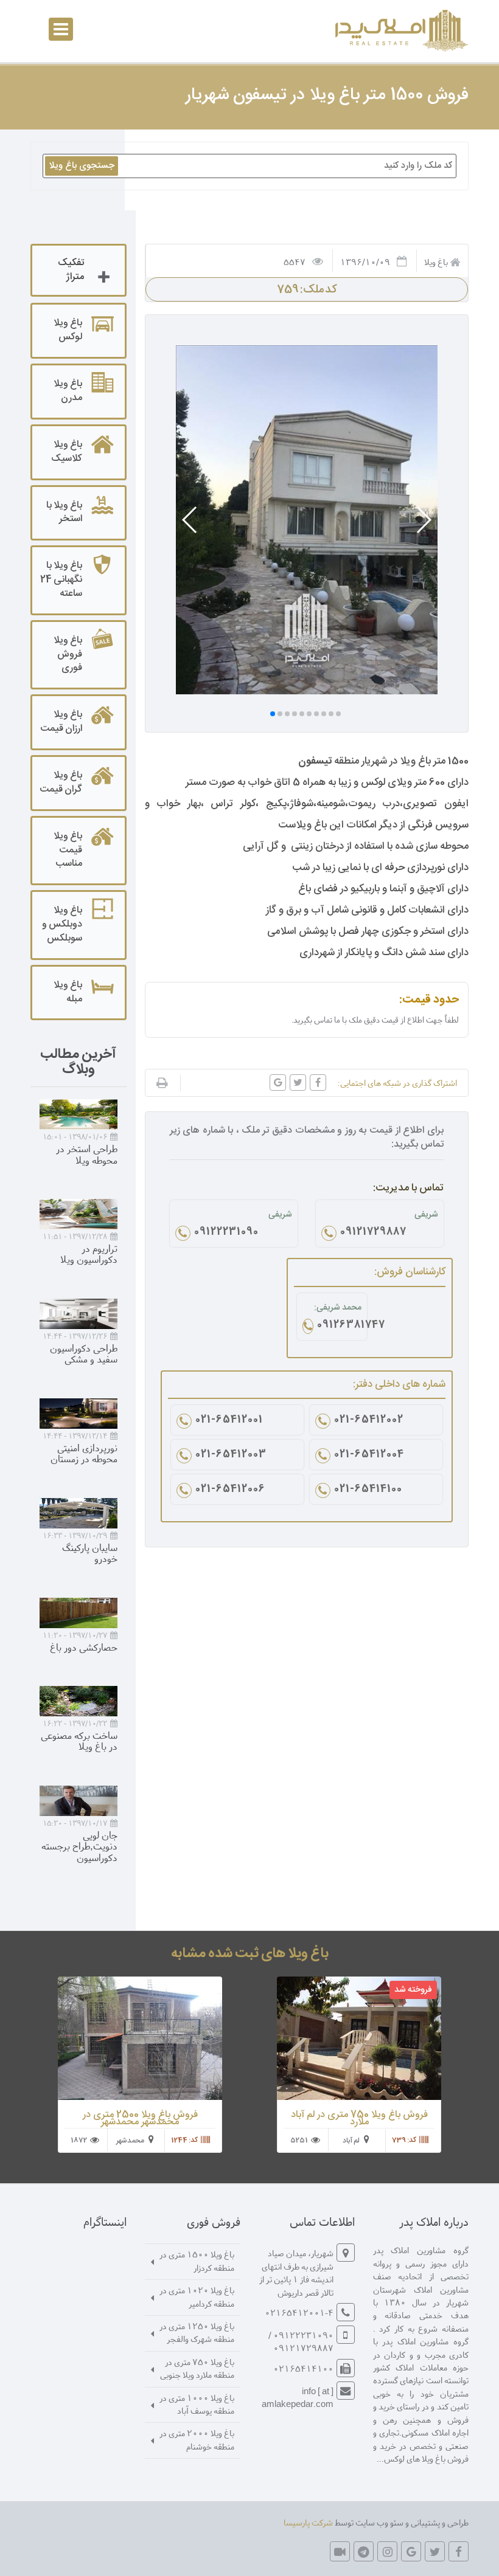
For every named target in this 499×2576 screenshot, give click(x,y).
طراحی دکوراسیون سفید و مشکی (84, 1353)
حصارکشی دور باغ (84, 1647)
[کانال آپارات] (340, 2551)
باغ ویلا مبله (68, 992)
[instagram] (387, 2551)
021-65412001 (229, 1421)
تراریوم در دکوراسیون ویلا (89, 1254)
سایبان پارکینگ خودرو (90, 1553)
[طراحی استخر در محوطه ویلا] (79, 1114)
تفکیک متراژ (71, 270)
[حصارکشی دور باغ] (79, 1613)
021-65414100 (368, 1490)
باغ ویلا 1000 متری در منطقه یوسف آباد (197, 2404)
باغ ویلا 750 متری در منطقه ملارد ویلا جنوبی (197, 2368)
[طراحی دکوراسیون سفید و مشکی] (79, 1314)
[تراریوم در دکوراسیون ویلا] (79, 1214)
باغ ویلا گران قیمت (61, 782)
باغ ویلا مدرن (68, 391)
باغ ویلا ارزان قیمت (61, 722)
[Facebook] (459, 2551)
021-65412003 (231, 1455)
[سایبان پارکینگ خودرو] (79, 1513)
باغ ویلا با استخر (64, 513)
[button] (423, 520)
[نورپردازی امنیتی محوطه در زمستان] (79, 1414)
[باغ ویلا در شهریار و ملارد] (400, 31)
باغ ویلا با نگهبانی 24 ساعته (61, 580)
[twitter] (435, 2551)
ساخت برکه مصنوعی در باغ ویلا (79, 1741)
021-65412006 (230, 1490)
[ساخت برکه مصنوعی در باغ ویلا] (79, 1701)
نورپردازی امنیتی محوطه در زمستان (84, 1453)
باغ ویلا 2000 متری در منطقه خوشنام (197, 2439)
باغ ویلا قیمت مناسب (68, 850)
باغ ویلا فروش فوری (68, 654)
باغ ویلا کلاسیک (67, 452)
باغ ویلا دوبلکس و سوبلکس (62, 924)
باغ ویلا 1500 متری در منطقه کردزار (197, 2260)
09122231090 (226, 1233)
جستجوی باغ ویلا (82, 166)
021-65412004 (369, 1455)
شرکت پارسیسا (308, 2522)
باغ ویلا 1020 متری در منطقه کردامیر (197, 2296)
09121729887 (373, 1233)
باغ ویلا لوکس (68, 330)
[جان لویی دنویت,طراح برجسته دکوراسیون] (79, 1801)
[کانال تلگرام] (364, 2551)
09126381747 (339, 1326)
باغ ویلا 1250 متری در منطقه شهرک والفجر (197, 2332)
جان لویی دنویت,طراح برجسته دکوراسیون (79, 1846)
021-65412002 (369, 1421)
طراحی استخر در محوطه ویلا (87, 1154)
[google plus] (411, 2551)
